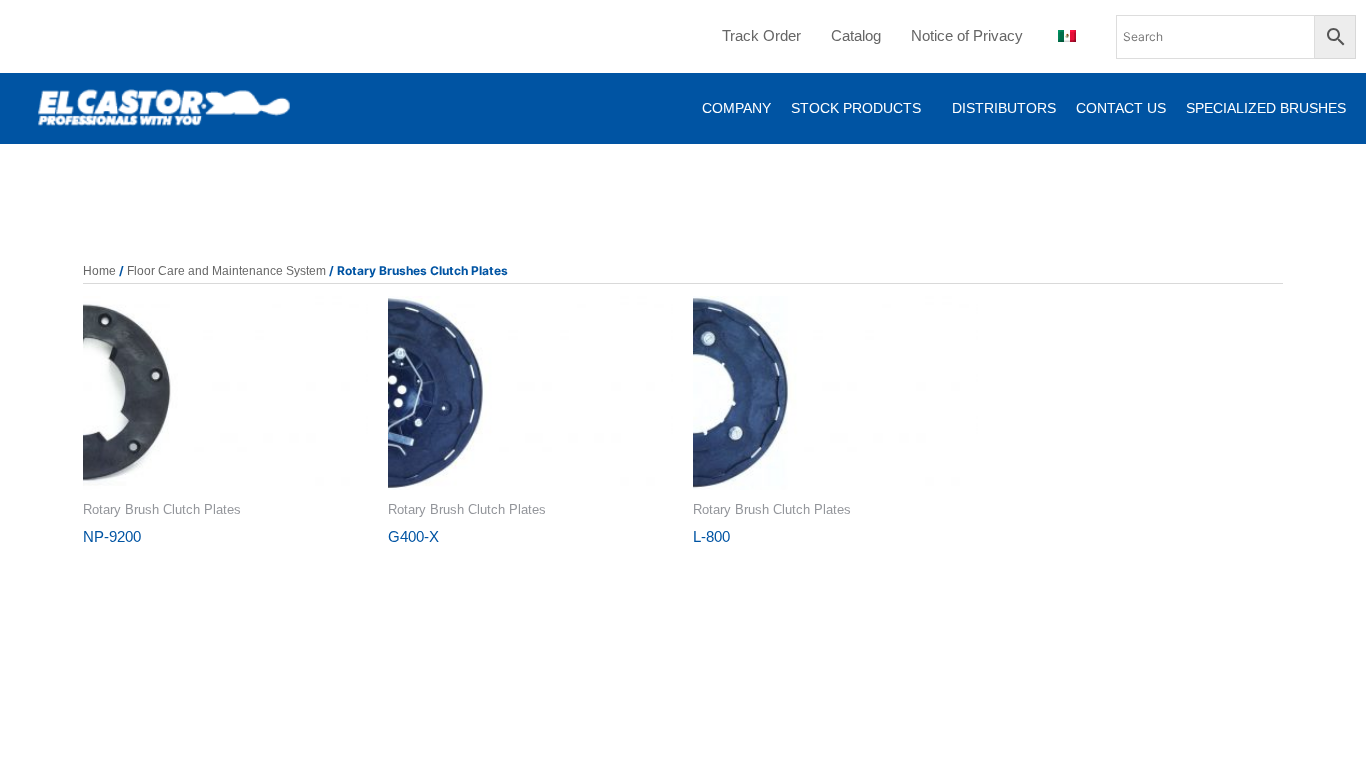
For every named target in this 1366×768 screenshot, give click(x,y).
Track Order (761, 35)
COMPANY (736, 108)
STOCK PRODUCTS (856, 108)
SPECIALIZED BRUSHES (1266, 108)
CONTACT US (1121, 108)
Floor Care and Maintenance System (226, 271)
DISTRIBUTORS (1004, 108)
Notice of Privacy (967, 35)
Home (99, 271)
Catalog (856, 35)
